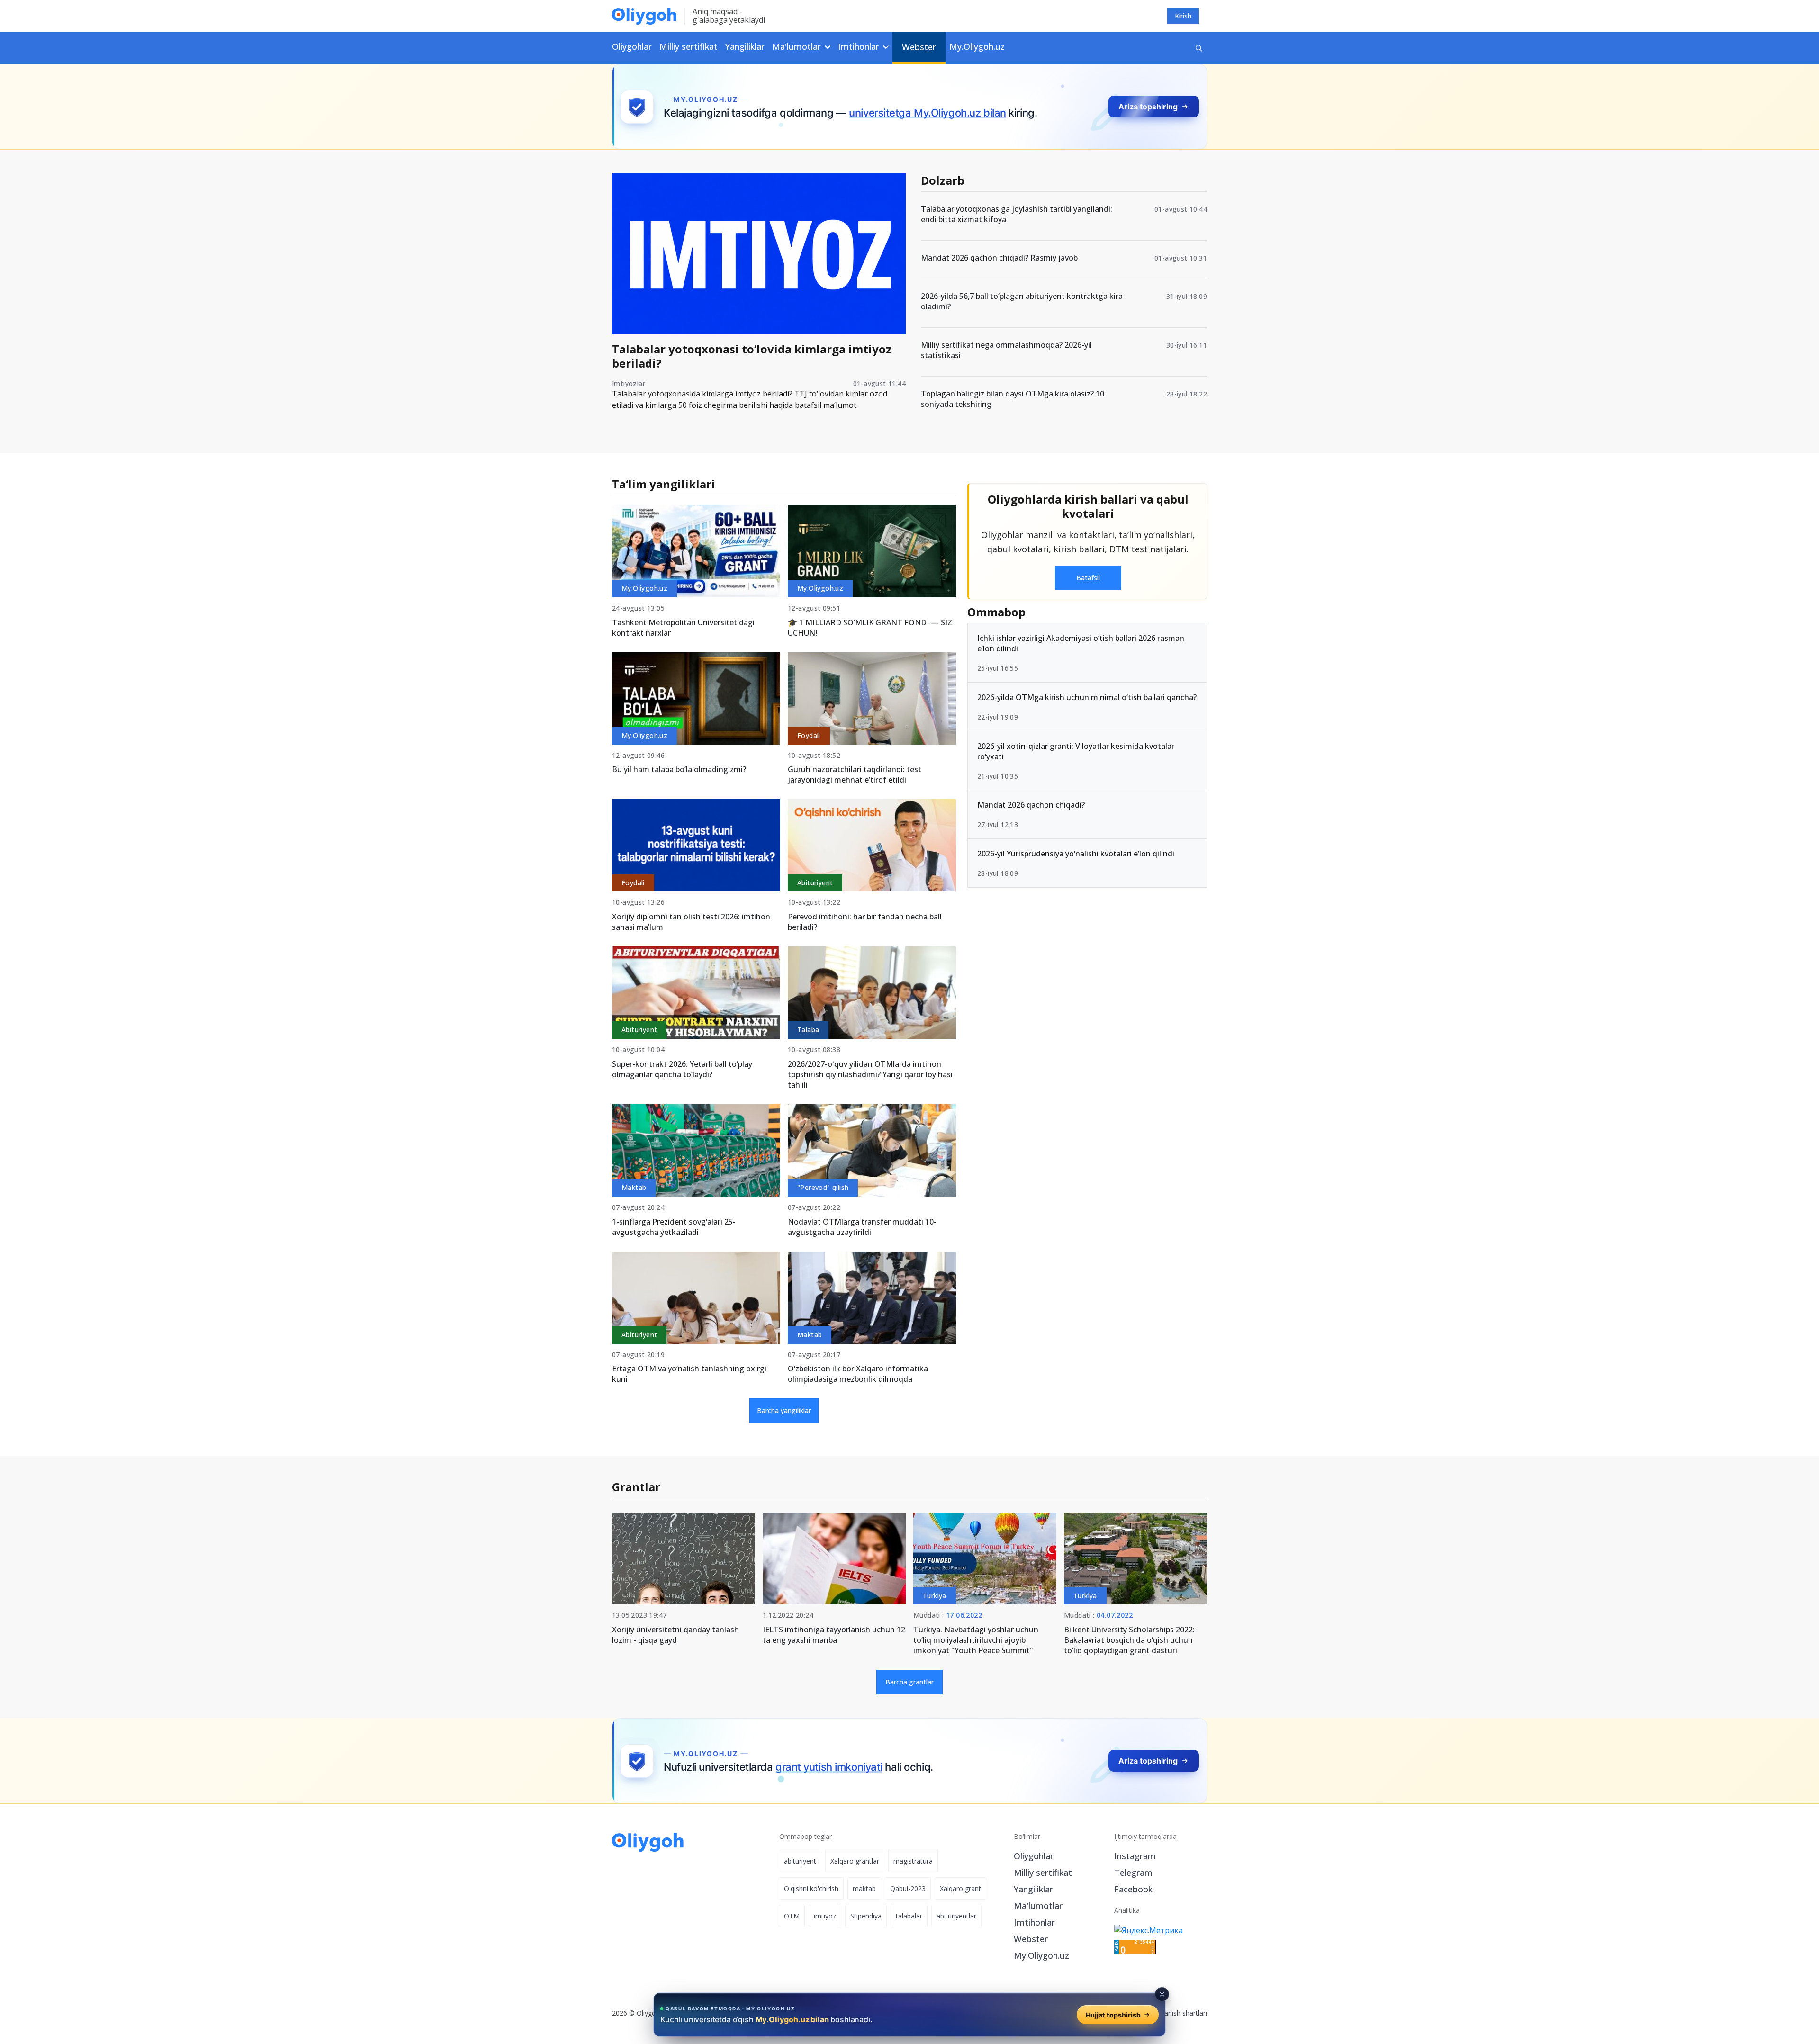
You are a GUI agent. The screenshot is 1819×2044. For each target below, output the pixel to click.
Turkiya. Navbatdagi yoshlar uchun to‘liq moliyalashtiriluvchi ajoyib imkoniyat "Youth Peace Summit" (976, 1640)
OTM (792, 1916)
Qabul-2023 (908, 1888)
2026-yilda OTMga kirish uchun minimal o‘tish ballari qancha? (1087, 697)
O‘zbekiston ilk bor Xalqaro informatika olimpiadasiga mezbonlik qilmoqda (858, 1374)
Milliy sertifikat (689, 46)
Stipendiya (866, 1916)
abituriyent (800, 1861)
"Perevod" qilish (823, 1187)
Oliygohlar (632, 46)
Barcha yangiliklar (784, 1410)
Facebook (1133, 1889)
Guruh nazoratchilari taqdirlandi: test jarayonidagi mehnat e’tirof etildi (855, 774)
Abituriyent (815, 883)
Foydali (809, 735)
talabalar (909, 1916)
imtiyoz (825, 1916)
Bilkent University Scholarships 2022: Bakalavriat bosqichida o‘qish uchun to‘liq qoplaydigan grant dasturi (1129, 1640)
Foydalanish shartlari (1175, 2013)
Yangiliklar (745, 46)
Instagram (1135, 1856)
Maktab (634, 1187)
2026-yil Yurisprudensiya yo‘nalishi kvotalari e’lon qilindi (1076, 854)
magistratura (913, 1861)
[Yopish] (1162, 1994)
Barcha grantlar (909, 1682)
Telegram (1133, 1873)
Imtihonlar (1034, 1922)
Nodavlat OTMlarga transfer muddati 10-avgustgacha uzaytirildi (862, 1227)
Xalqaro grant (960, 1888)
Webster (919, 47)
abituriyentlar (956, 1916)
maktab (864, 1888)
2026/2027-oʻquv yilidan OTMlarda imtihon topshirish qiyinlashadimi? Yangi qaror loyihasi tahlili (870, 1074)
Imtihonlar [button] (860, 46)
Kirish (1183, 16)
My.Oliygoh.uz (977, 46)
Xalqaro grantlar (855, 1861)
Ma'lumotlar (1038, 1906)
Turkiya (935, 1596)
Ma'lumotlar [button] (798, 46)
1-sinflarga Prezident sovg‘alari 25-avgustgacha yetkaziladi (674, 1227)
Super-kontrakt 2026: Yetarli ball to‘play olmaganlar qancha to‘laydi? (682, 1069)
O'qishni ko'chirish (811, 1888)
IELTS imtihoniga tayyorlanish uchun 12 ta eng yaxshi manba (834, 1635)
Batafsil (1088, 578)
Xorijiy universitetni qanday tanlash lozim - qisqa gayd (675, 1635)
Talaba (808, 1030)
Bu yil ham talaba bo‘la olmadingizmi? (679, 769)
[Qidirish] (1199, 48)
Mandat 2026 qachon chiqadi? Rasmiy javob (999, 258)
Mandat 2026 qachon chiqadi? (1031, 805)
